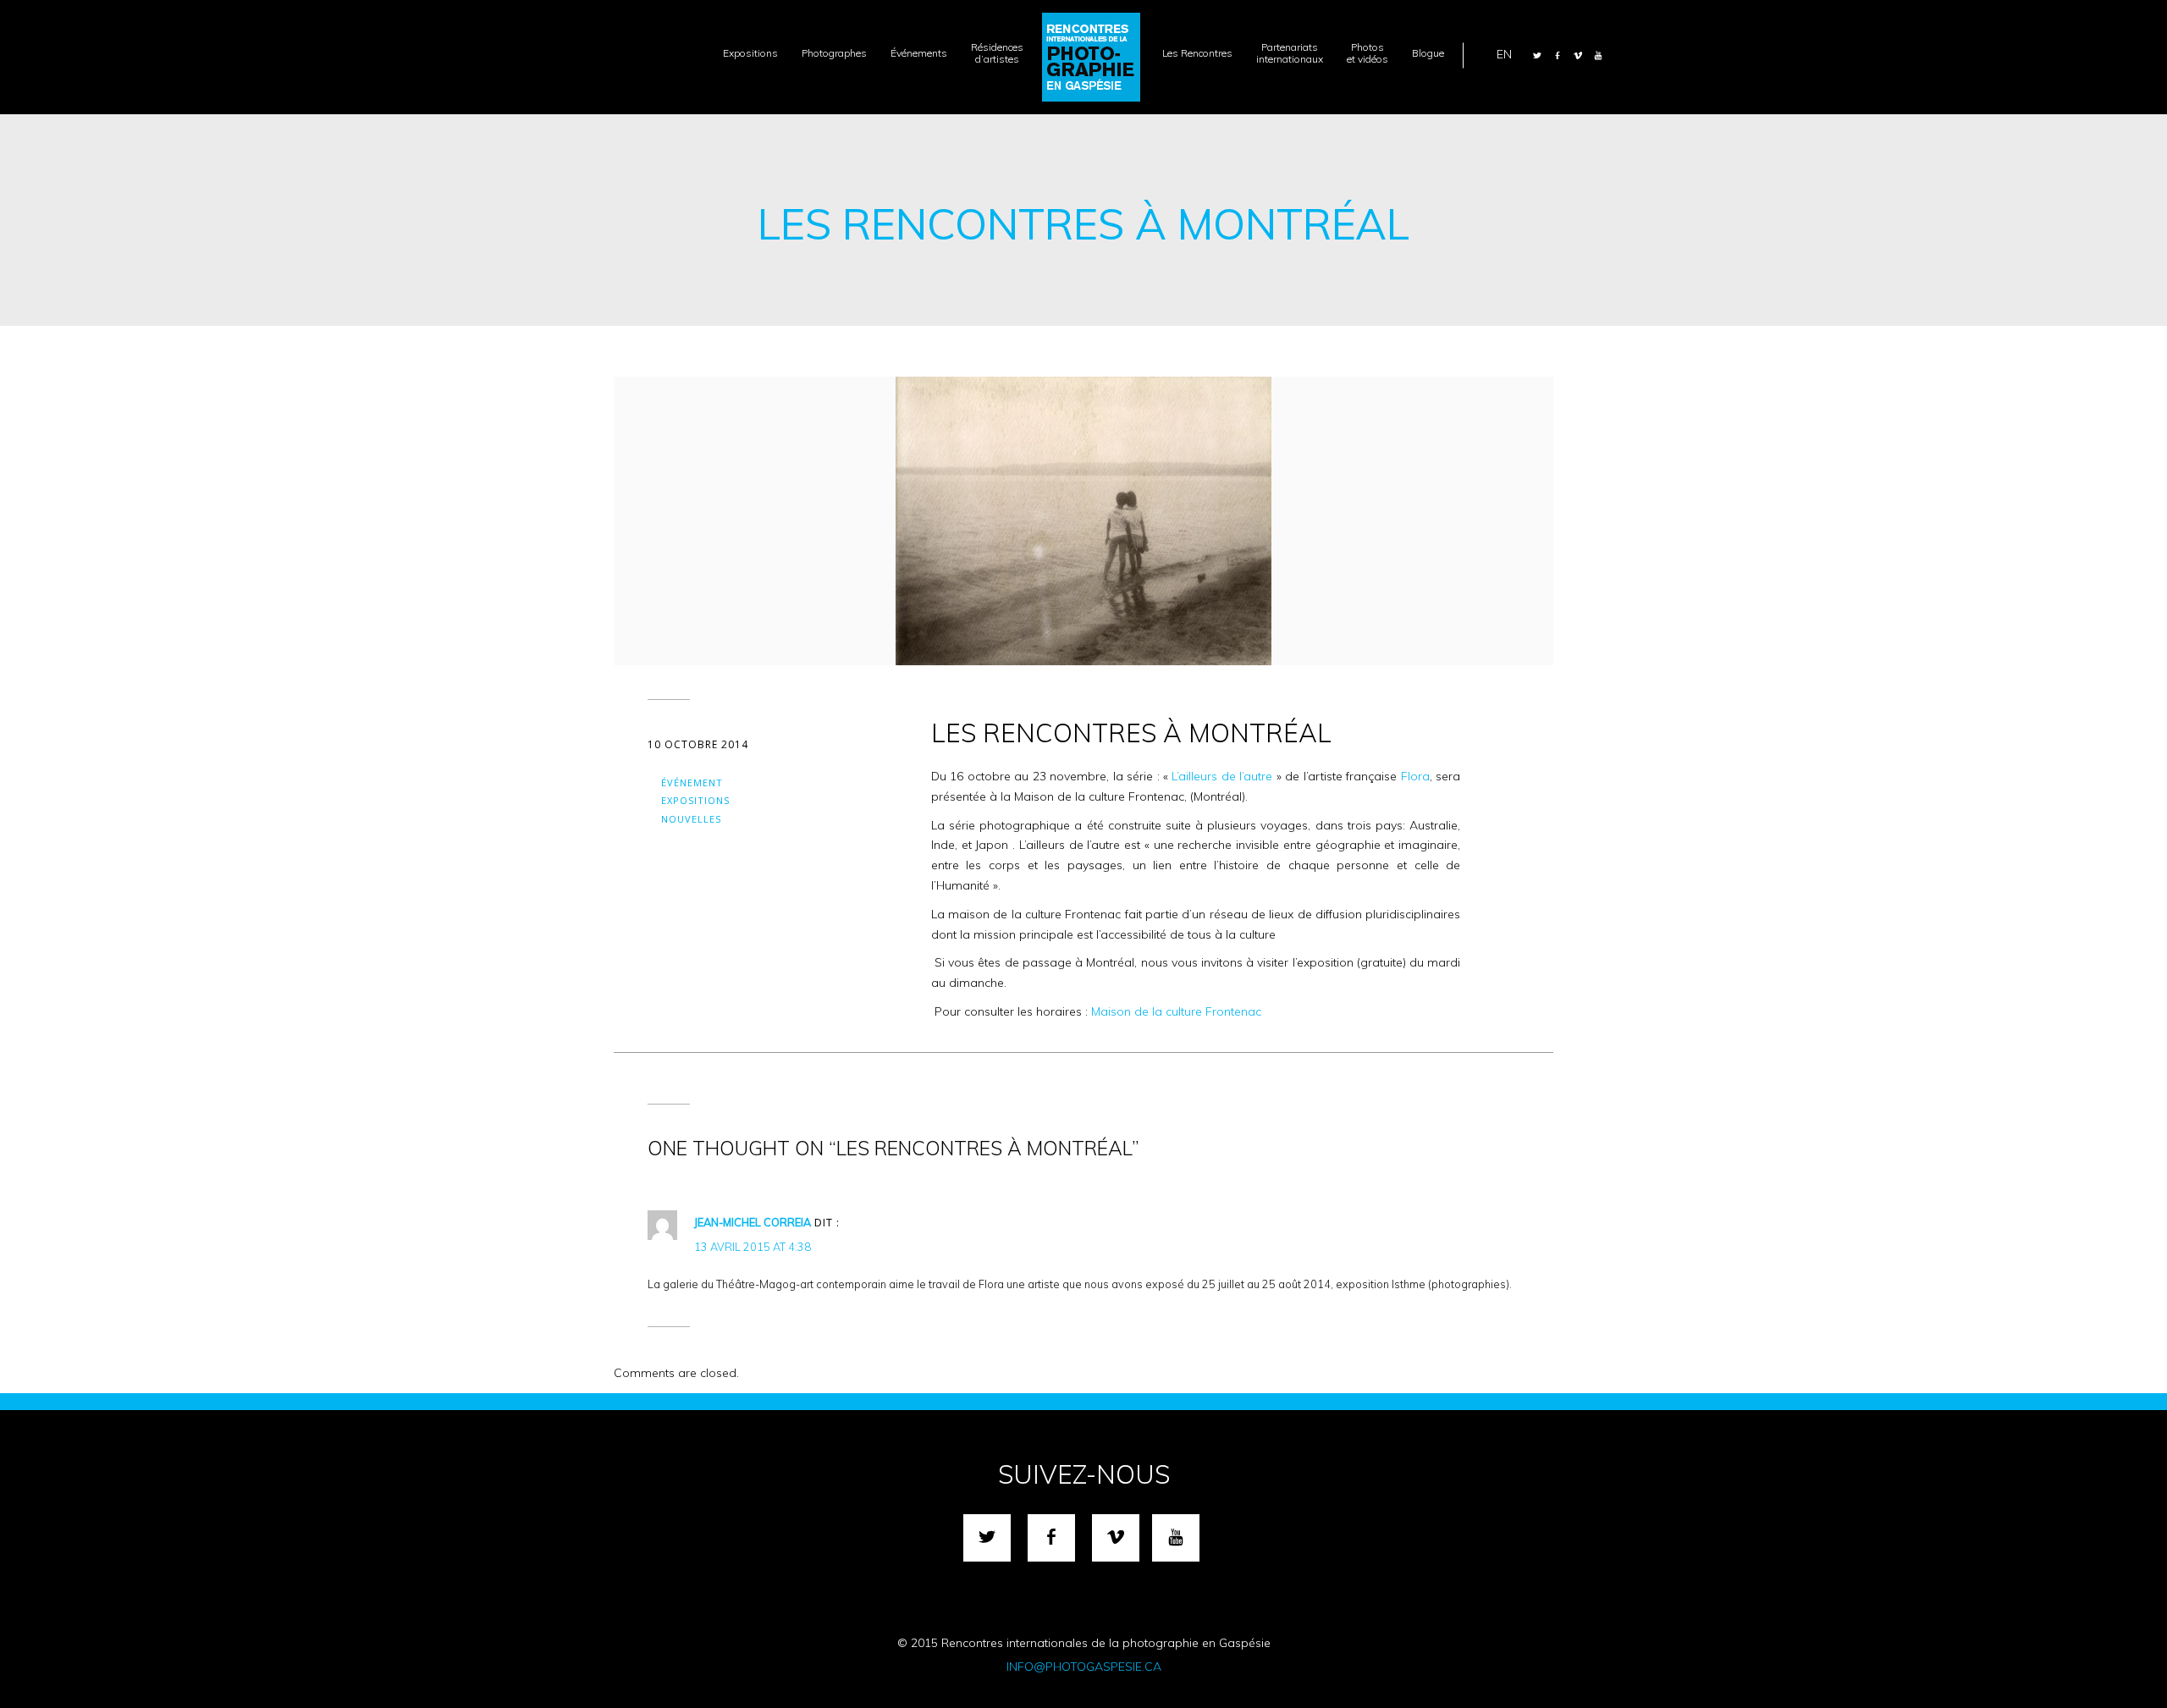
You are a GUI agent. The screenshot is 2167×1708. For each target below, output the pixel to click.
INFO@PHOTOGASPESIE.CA (1084, 1667)
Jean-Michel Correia (753, 1222)
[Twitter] (1537, 55)
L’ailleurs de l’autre (1222, 776)
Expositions (695, 800)
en (1504, 53)
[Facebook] (1558, 55)
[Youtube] (1598, 55)
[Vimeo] (1578, 55)
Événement (692, 782)
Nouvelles (691, 819)
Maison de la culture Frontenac (1180, 1011)
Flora (1415, 776)
